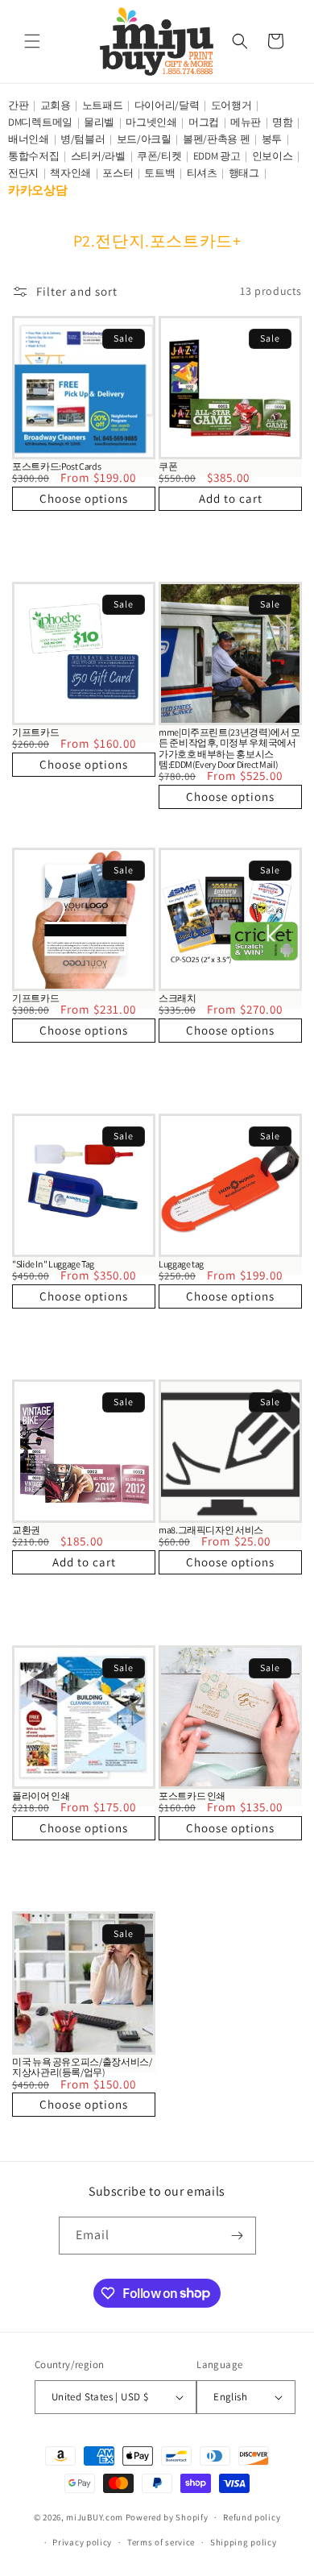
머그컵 (204, 122)
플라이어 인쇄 (41, 1796)
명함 (282, 122)
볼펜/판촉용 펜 (217, 139)
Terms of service (161, 2542)
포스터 (118, 173)
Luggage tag (181, 1264)
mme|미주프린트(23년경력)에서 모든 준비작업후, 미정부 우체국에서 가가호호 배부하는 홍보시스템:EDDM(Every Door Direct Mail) (229, 748)
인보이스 (273, 156)
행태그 (244, 173)
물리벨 (99, 122)
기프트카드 (35, 732)
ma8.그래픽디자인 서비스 (211, 1530)
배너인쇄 (29, 139)
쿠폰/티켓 (159, 156)
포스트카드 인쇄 (192, 1796)
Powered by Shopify (167, 2517)
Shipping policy (244, 2542)
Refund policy (252, 2517)
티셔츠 (202, 173)
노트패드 (103, 105)
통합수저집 (34, 156)
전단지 (23, 173)
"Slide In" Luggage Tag (53, 1264)
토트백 (159, 173)
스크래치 (178, 998)
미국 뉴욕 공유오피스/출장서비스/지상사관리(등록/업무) (82, 2067)
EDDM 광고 (217, 156)
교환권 (26, 1530)
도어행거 (231, 105)
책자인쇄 (70, 173)
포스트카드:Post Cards (56, 466)
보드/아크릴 (144, 139)
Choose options (84, 498)
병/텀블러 (83, 139)
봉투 (272, 139)
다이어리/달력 (167, 105)
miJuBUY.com (95, 2517)
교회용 (56, 105)
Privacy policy (82, 2542)
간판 (18, 105)
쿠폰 (168, 466)
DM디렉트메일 (40, 122)
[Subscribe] (238, 2236)
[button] (32, 41)
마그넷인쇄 (151, 122)
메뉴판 (246, 122)
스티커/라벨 (98, 156)
